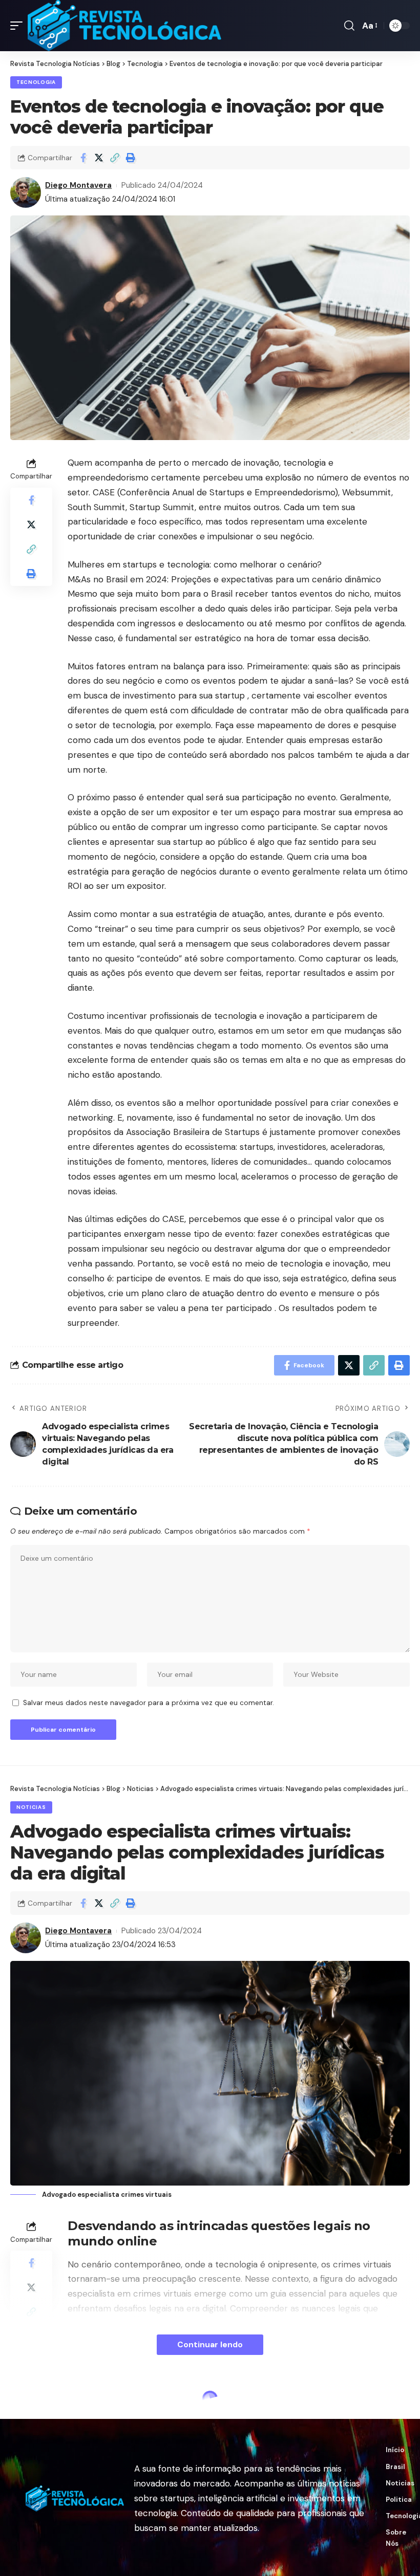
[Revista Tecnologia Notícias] (124, 26)
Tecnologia (36, 82)
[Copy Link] (115, 158)
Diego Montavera (78, 185)
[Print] (131, 158)
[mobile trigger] (19, 26)
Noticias (31, 1807)
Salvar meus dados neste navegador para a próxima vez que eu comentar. (149, 1703)
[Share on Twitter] (99, 158)
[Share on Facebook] (83, 158)
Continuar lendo (210, 2344)
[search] (349, 26)
